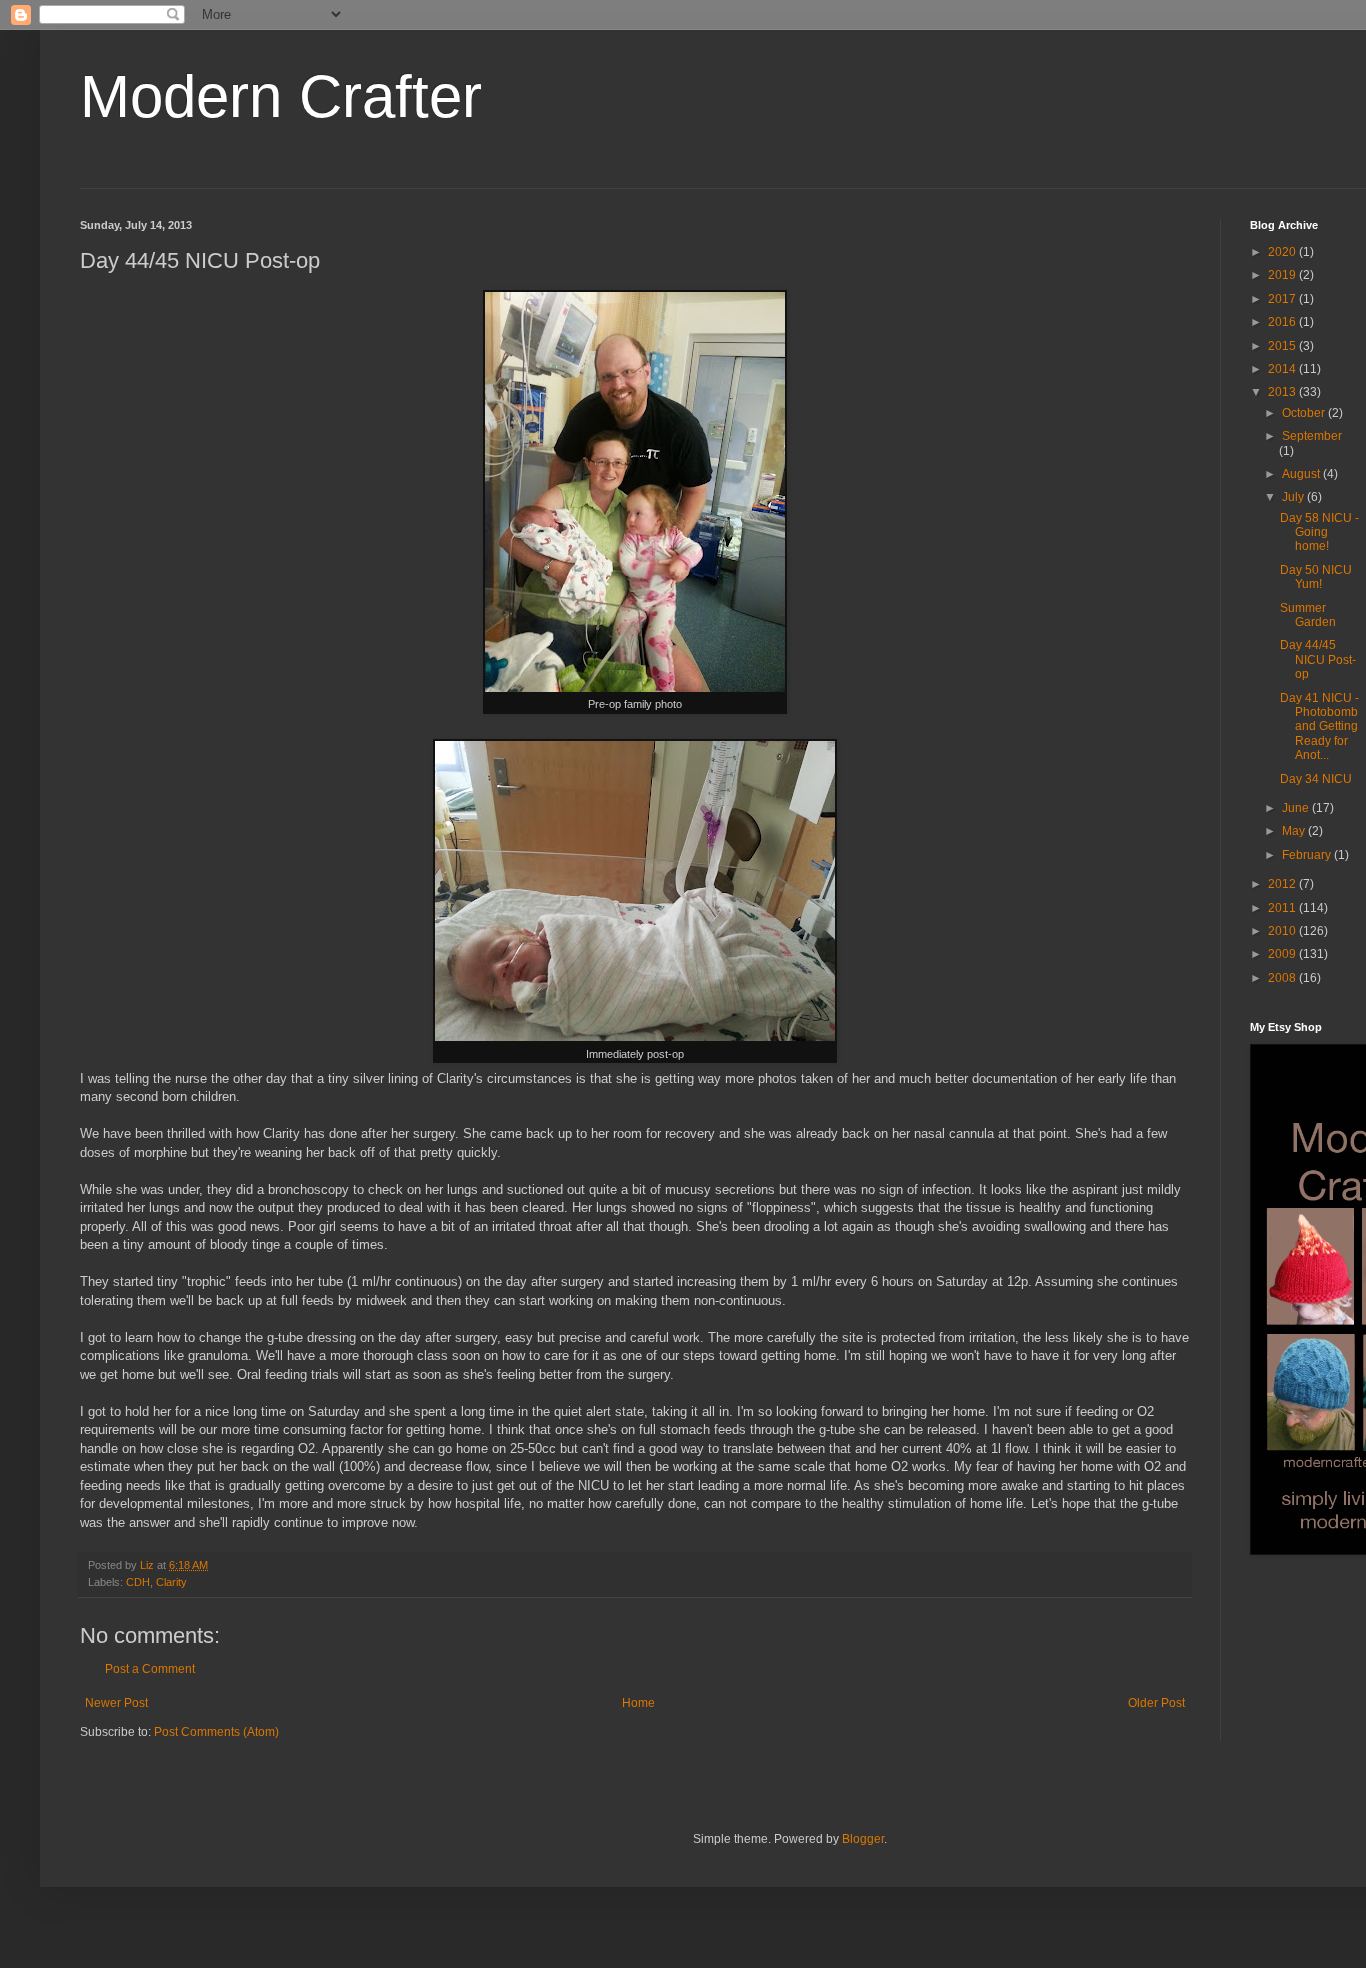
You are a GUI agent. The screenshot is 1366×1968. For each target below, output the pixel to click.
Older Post (1156, 1703)
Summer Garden (1308, 615)
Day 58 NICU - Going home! (1319, 532)
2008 (1283, 978)
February (1308, 855)
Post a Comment (150, 1669)
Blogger (863, 1839)
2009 (1283, 954)
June (1297, 808)
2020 (1283, 252)
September (1312, 436)
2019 (1283, 275)
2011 (1283, 908)
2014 (1283, 369)
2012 (1283, 884)
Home (638, 1703)
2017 (1283, 299)
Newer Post (116, 1703)
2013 (1283, 392)
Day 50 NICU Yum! (1316, 577)
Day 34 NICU (1316, 779)
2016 (1283, 322)
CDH (138, 1582)
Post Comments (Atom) (216, 1732)
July (1294, 497)
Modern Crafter (281, 96)
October (1305, 413)
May (1295, 831)
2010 (1283, 931)
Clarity (171, 1582)
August (1302, 474)
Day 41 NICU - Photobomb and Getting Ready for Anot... (1319, 727)
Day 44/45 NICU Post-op (1318, 659)
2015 (1283, 346)
